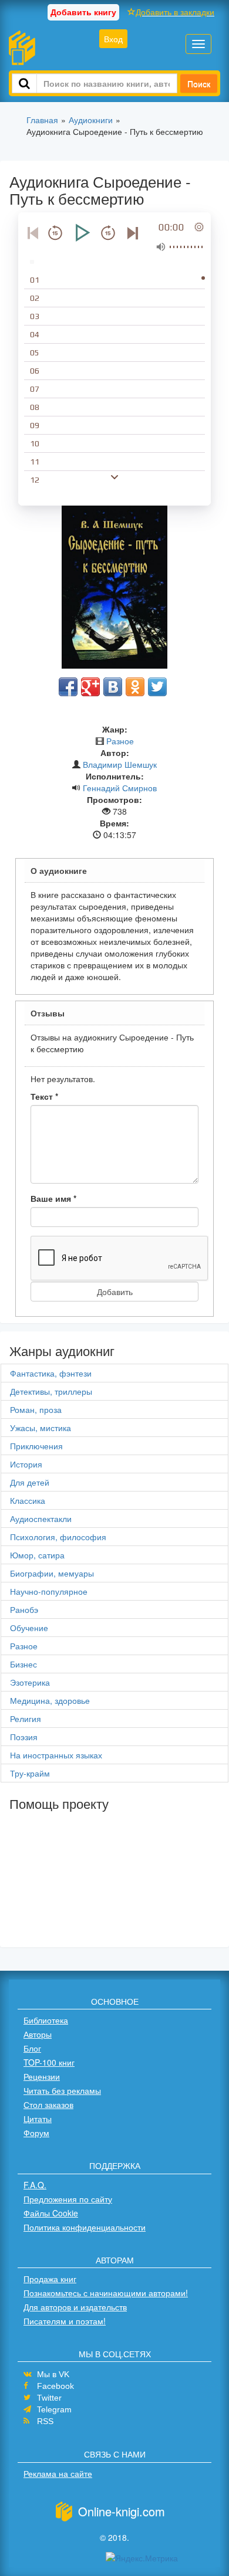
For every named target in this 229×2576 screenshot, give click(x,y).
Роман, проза (36, 1409)
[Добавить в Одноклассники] (135, 687)
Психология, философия (58, 1537)
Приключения (36, 1446)
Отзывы (48, 1013)
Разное (120, 741)
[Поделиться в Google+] (90, 687)
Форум (36, 2133)
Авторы (38, 2034)
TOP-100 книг (49, 2062)
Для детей (30, 1482)
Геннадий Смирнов (120, 788)
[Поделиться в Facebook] (68, 687)
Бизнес (23, 1664)
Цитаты (38, 2119)
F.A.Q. (35, 2185)
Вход (113, 39)
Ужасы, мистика (41, 1428)
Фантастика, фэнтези (51, 1373)
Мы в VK (53, 2374)
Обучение (29, 1628)
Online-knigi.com (122, 2511)
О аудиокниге (59, 870)
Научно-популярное (49, 1591)
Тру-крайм (30, 1773)
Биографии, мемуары (52, 1573)
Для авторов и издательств (75, 2307)
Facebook (55, 2386)
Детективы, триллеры (51, 1391)
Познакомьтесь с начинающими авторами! (106, 2293)
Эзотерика (30, 1682)
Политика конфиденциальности (85, 2227)
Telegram (54, 2409)
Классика (28, 1500)
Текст (44, 1096)
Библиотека (46, 2020)
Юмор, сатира (37, 1555)
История (26, 1464)
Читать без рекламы (62, 2090)
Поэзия (24, 1737)
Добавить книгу (83, 12)
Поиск (199, 83)
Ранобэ (24, 1609)
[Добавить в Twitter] (157, 687)
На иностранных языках (56, 1755)
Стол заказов (48, 2104)
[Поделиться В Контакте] (113, 687)
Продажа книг (50, 2279)
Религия (26, 1719)
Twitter (49, 2398)
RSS (45, 2421)
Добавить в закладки (175, 12)
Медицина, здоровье (50, 1700)
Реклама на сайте (58, 2473)
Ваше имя (53, 1198)
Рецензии (42, 2076)
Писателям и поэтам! (65, 2321)
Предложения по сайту (68, 2199)
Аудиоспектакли (41, 1519)
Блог (32, 2048)
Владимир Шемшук (120, 764)
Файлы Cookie (51, 2213)
